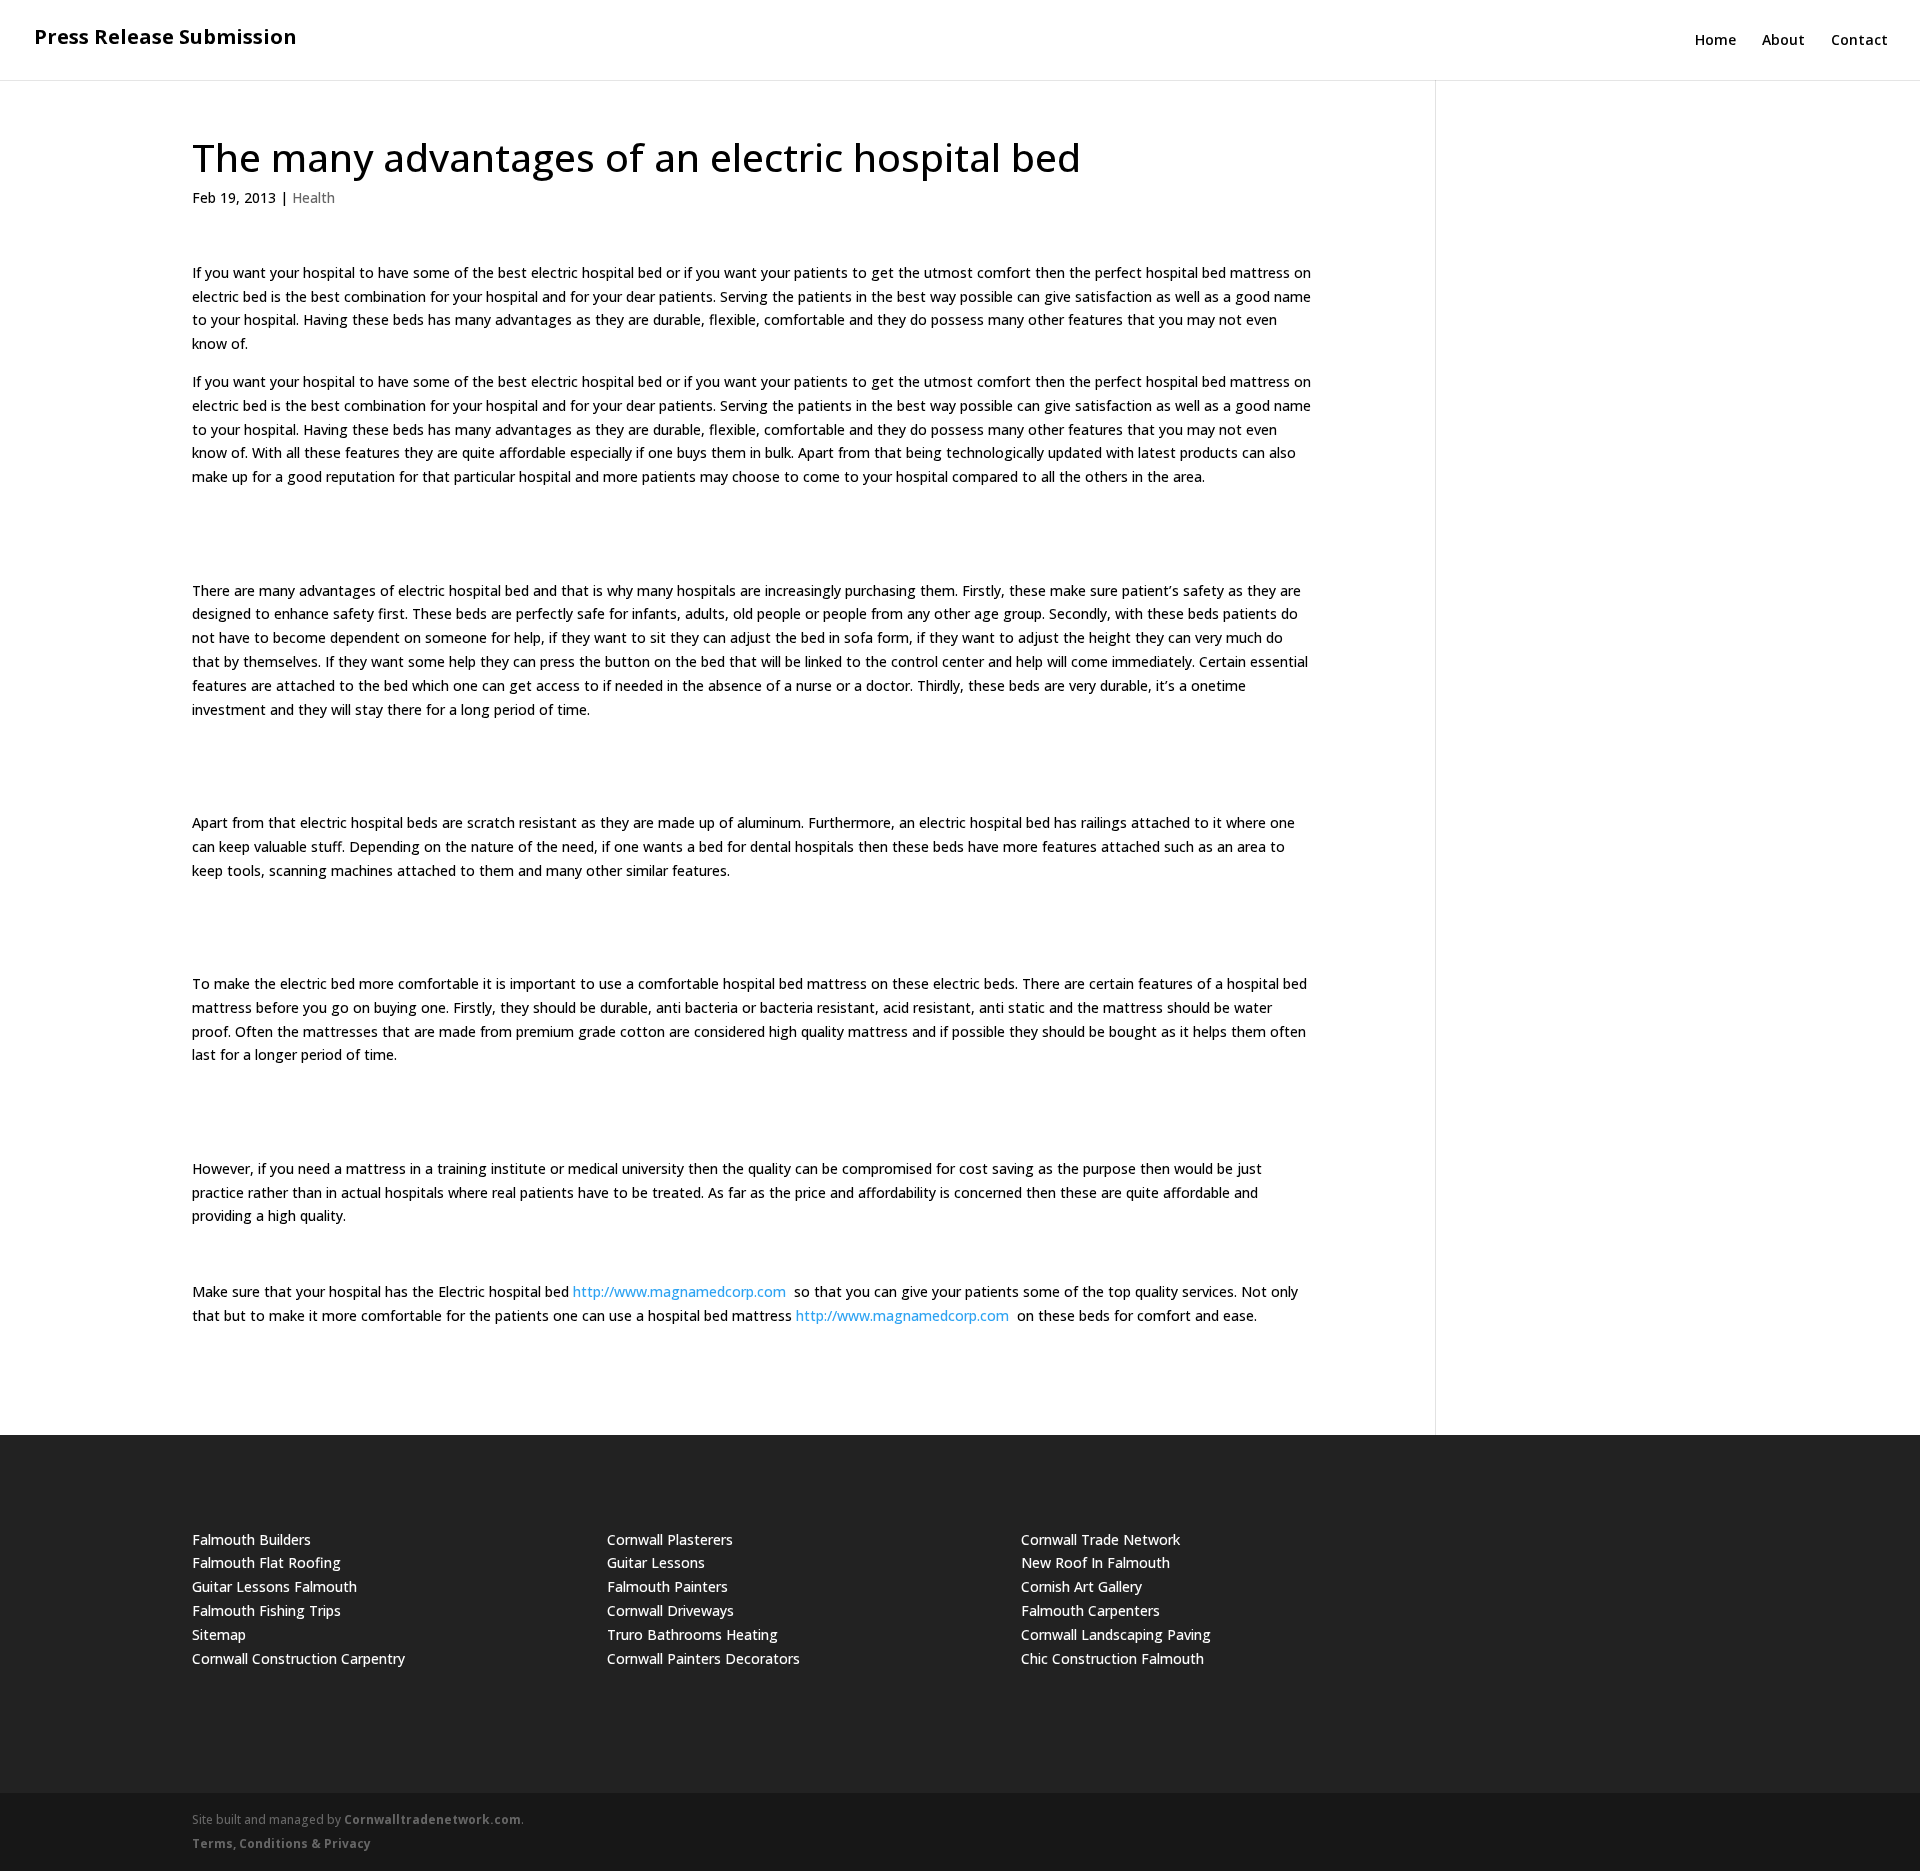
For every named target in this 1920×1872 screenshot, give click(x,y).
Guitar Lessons (656, 1562)
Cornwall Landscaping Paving (1116, 1634)
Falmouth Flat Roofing (266, 1562)
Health (313, 197)
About (1783, 41)
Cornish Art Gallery (1081, 1586)
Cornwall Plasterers (670, 1539)
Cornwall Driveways (670, 1610)
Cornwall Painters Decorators (703, 1658)
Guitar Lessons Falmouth (274, 1586)
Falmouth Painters (667, 1586)
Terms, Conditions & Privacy (281, 1843)
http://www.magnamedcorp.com (679, 1291)
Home (1715, 41)
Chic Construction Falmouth (1112, 1658)
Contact (1859, 41)
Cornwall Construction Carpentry (298, 1658)
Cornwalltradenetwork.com (432, 1819)
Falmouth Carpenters (1090, 1610)
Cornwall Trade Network (1100, 1539)
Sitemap (219, 1634)
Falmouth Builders (251, 1539)
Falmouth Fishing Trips (266, 1610)
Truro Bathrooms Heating (692, 1634)
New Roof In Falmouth (1095, 1562)
